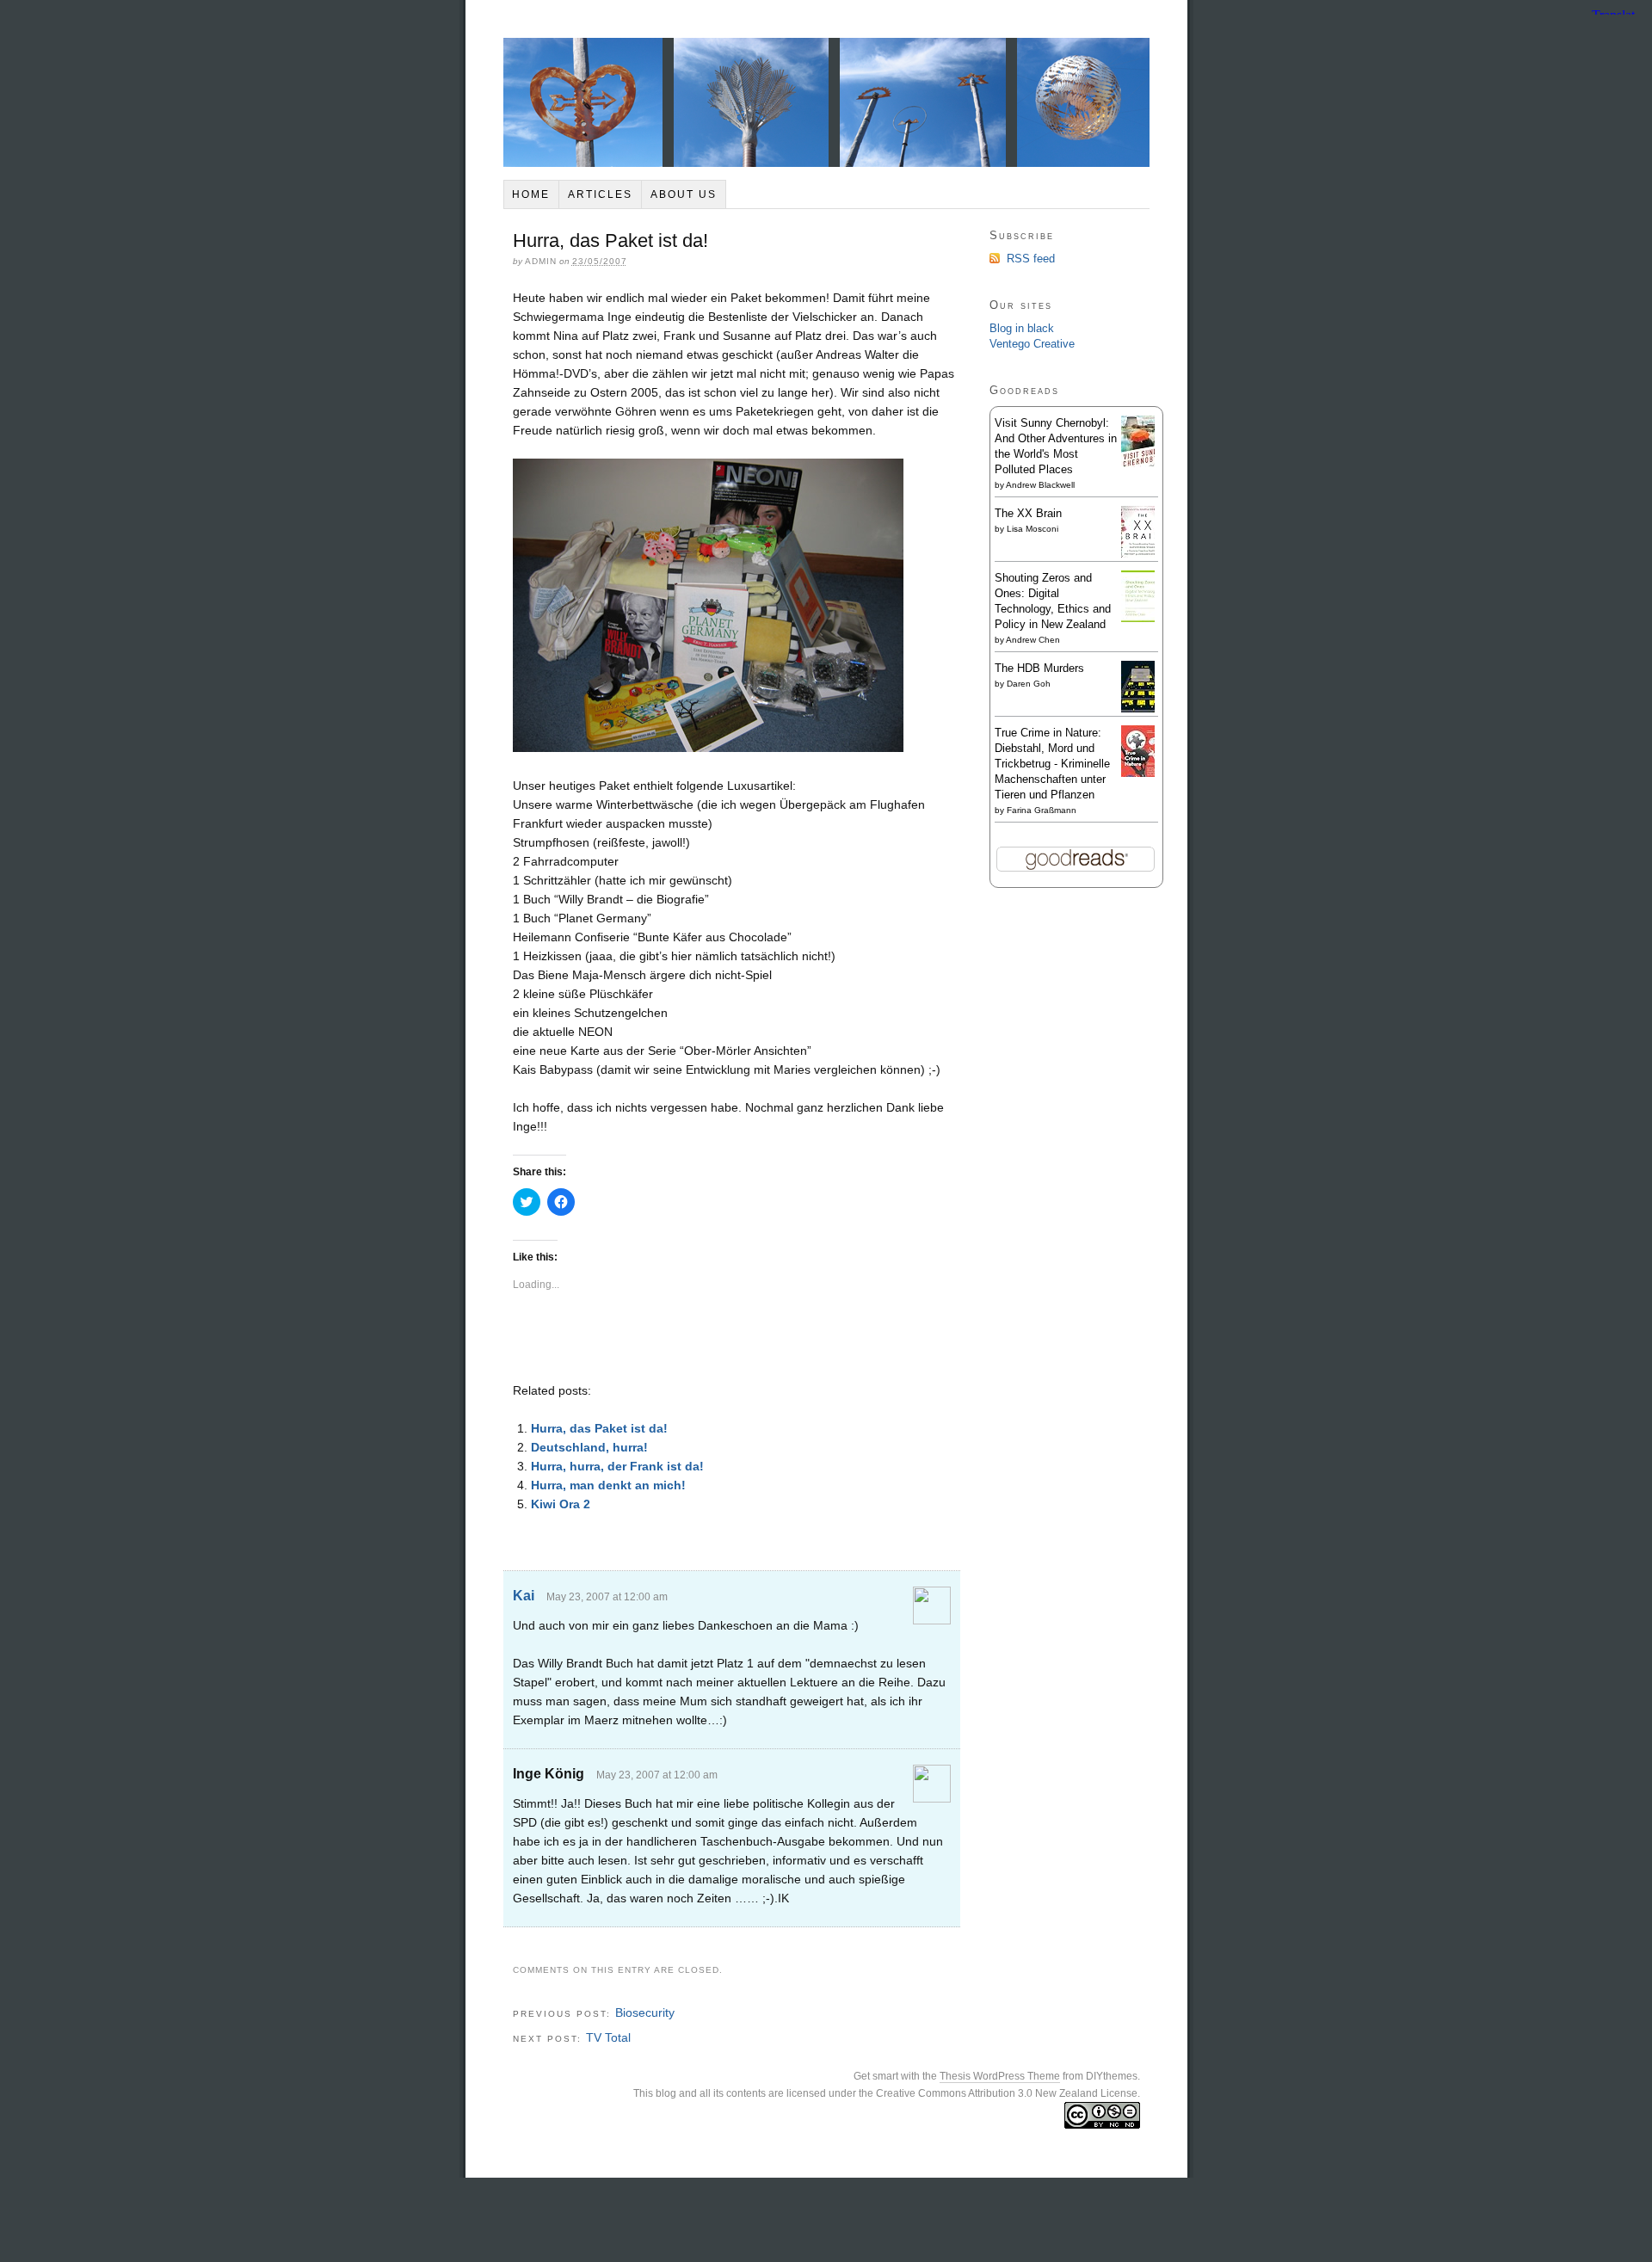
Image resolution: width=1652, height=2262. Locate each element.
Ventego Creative (1032, 344)
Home (531, 194)
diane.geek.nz (826, 102)
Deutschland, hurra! (589, 1447)
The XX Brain (1028, 513)
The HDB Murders (1039, 668)
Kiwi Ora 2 (561, 1504)
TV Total (608, 2037)
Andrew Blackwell (1040, 485)
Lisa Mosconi (1032, 529)
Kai (524, 1596)
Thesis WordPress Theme (1000, 2076)
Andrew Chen (1033, 640)
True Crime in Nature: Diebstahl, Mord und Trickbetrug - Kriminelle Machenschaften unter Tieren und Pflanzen (1052, 764)
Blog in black (1022, 328)
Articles (600, 194)
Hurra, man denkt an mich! (608, 1485)
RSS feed (1031, 259)
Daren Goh (1029, 684)
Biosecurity (645, 2012)
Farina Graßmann (1042, 810)
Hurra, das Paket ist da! (599, 1428)
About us (684, 194)
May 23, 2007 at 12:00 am (607, 1597)
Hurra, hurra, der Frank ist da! (617, 1466)
